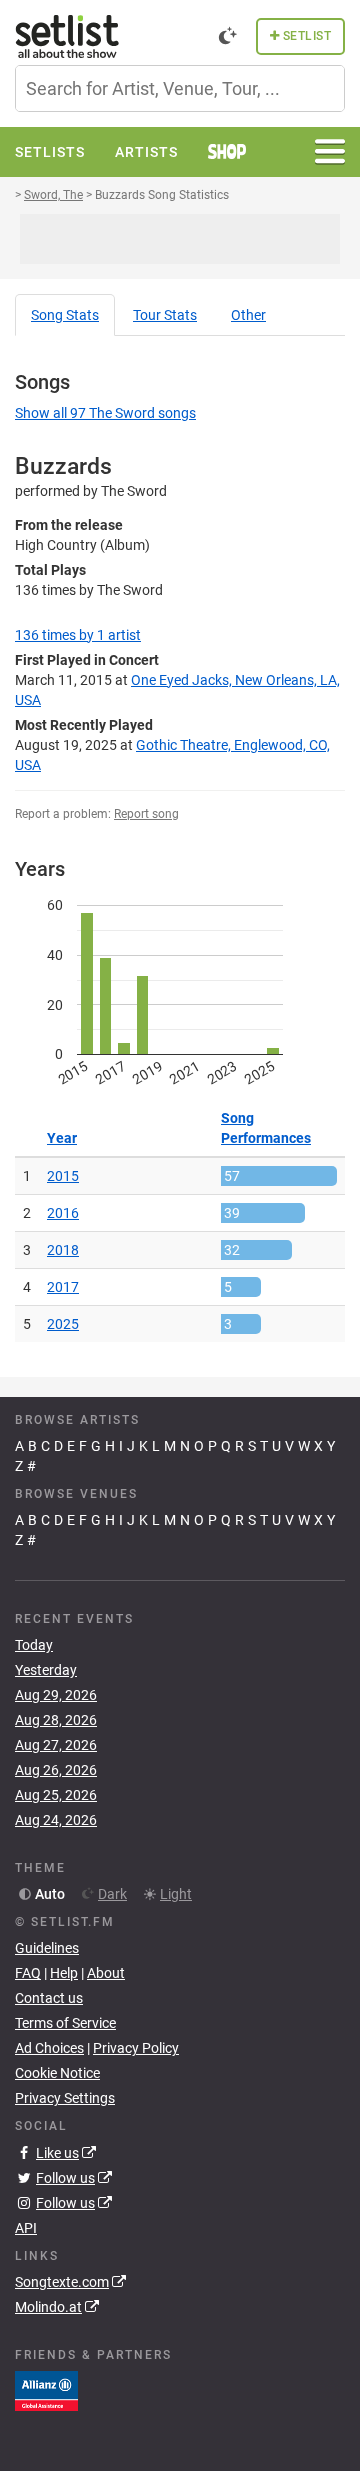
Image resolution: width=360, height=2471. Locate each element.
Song (65, 315)
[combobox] (180, 88)
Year (62, 1138)
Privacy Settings (65, 2098)
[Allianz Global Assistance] (46, 2390)
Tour (165, 315)
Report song (146, 814)
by (78, 635)
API (26, 2228)
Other (248, 315)
